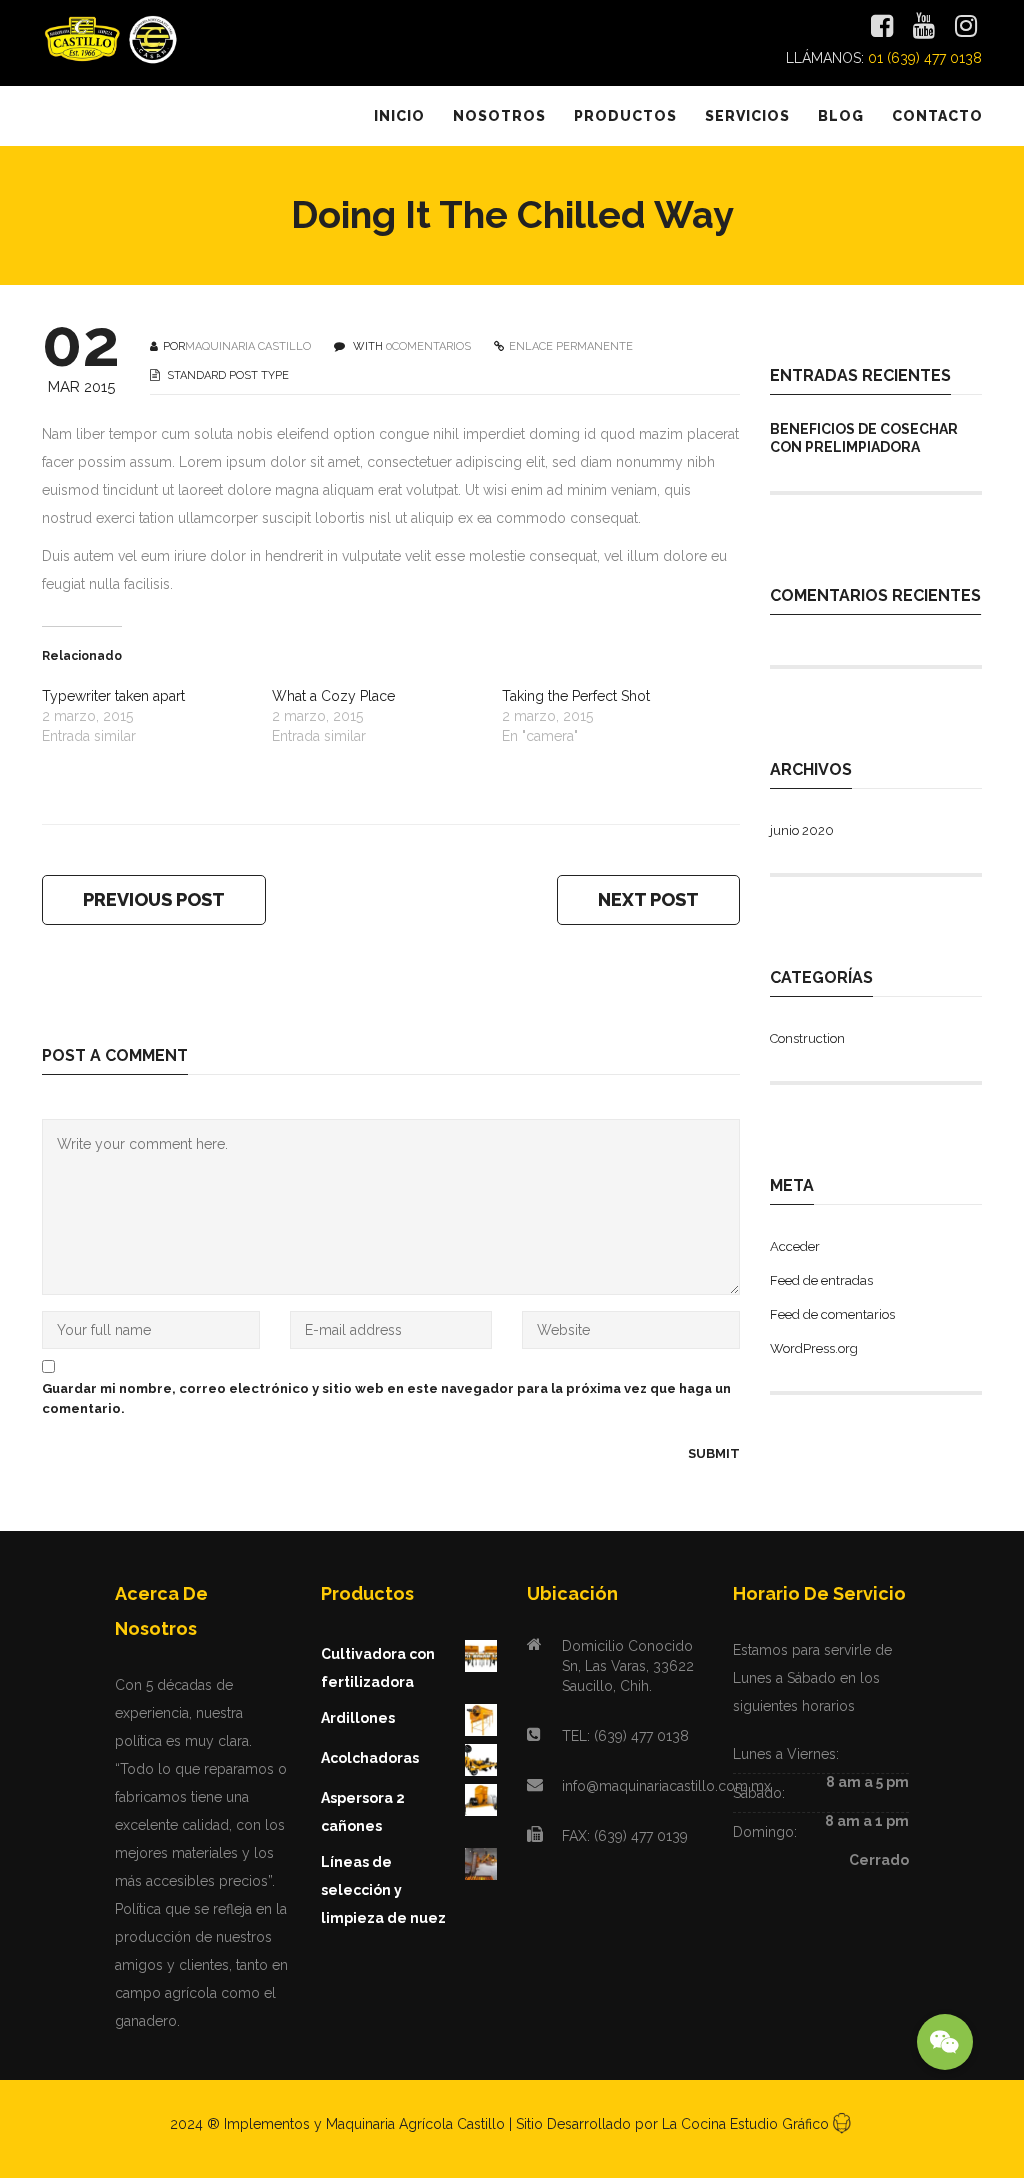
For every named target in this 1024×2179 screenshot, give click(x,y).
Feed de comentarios (832, 1314)
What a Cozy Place (333, 696)
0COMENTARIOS (428, 346)
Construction (807, 1038)
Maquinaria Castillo (248, 346)
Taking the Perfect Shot (576, 696)
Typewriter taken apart (113, 696)
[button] (945, 2042)
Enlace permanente (571, 346)
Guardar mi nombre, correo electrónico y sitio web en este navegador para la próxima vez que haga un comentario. (386, 1398)
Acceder (795, 1246)
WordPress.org (814, 1348)
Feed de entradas (821, 1280)
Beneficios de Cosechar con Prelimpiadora (864, 438)
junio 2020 (802, 830)
